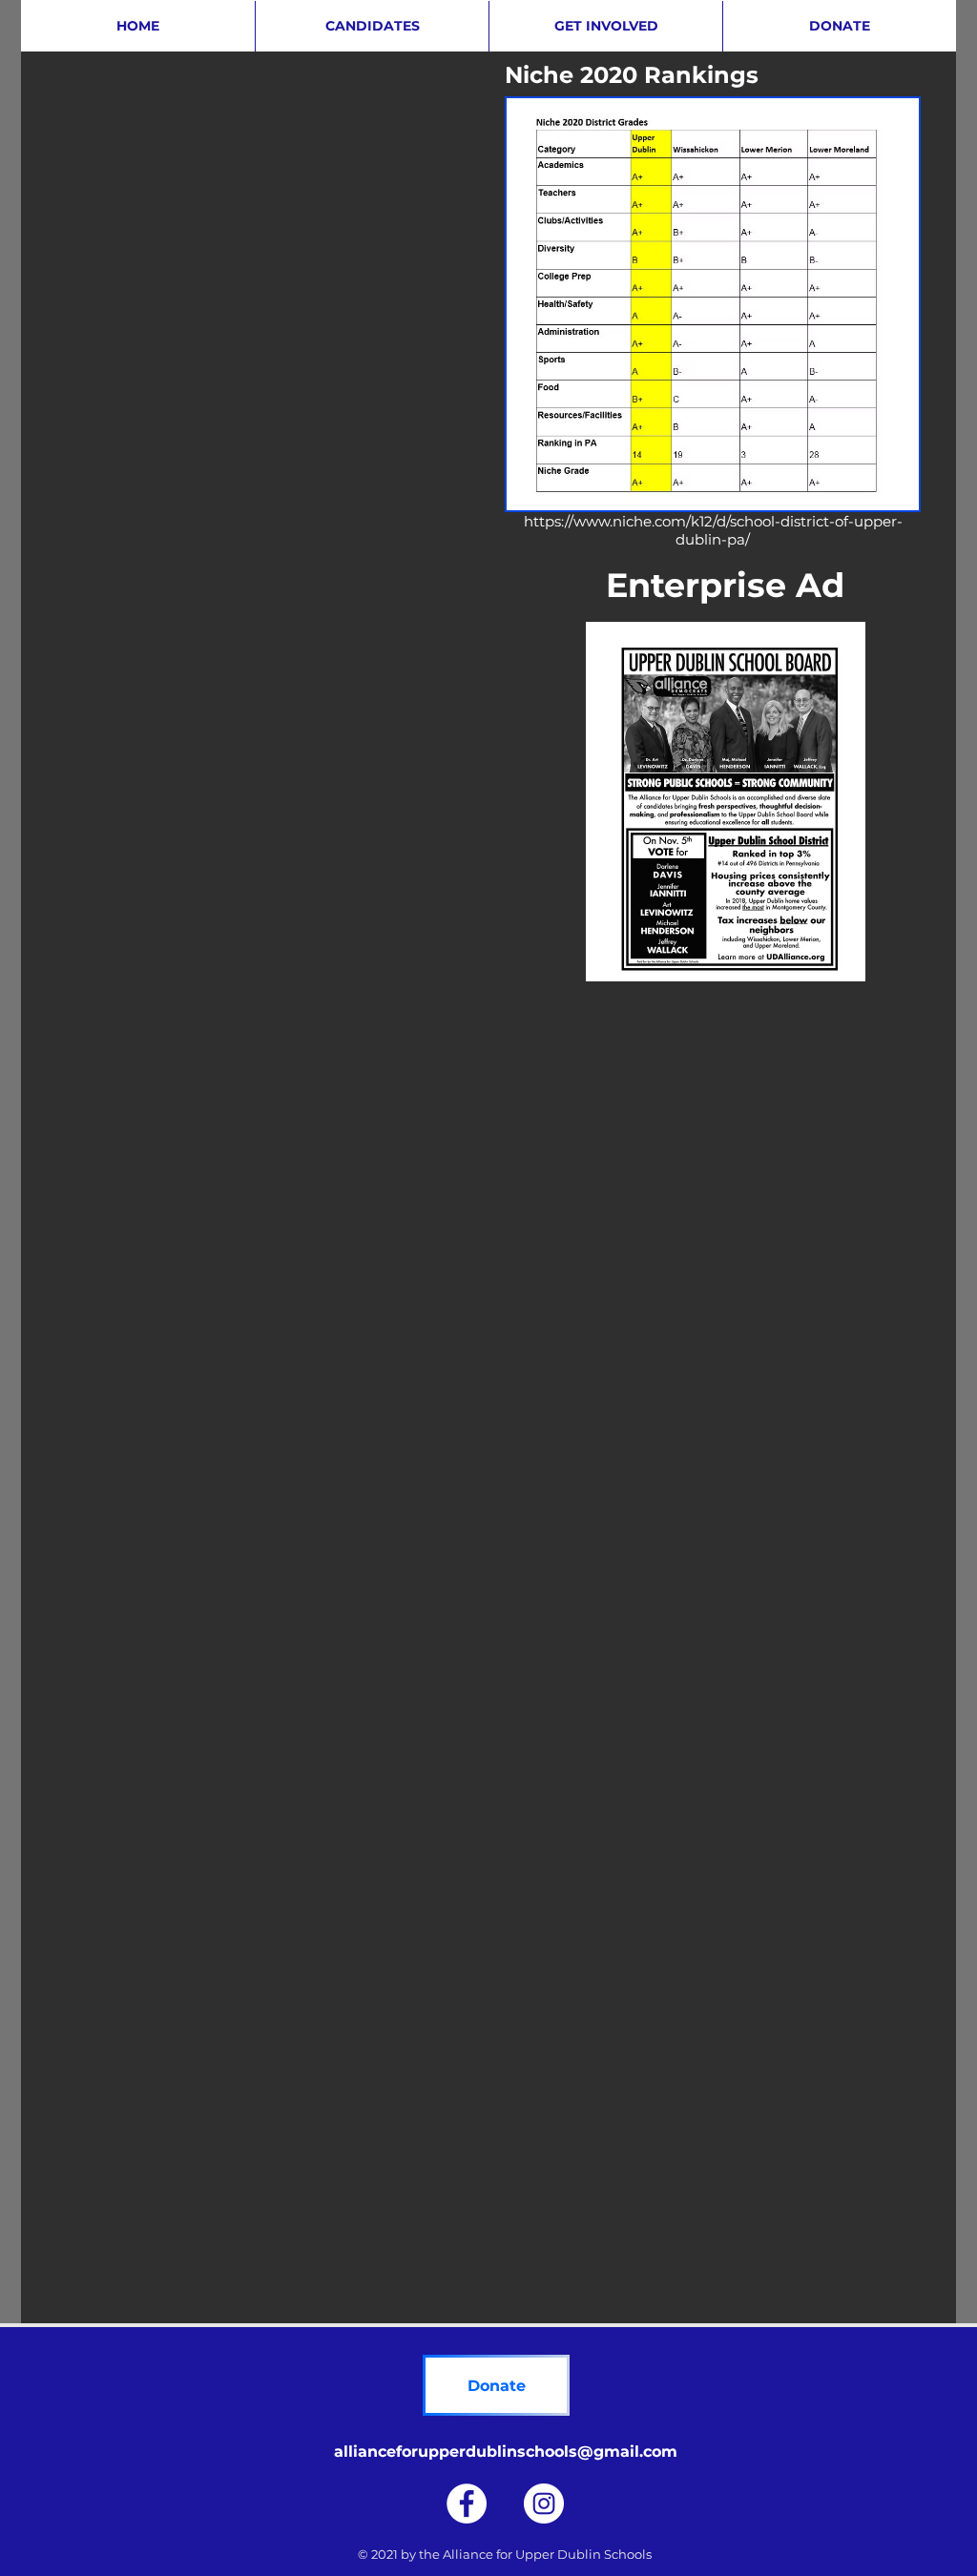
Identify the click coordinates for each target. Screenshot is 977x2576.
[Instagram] (544, 2504)
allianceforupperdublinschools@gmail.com (506, 2452)
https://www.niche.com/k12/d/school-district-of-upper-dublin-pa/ (713, 530)
